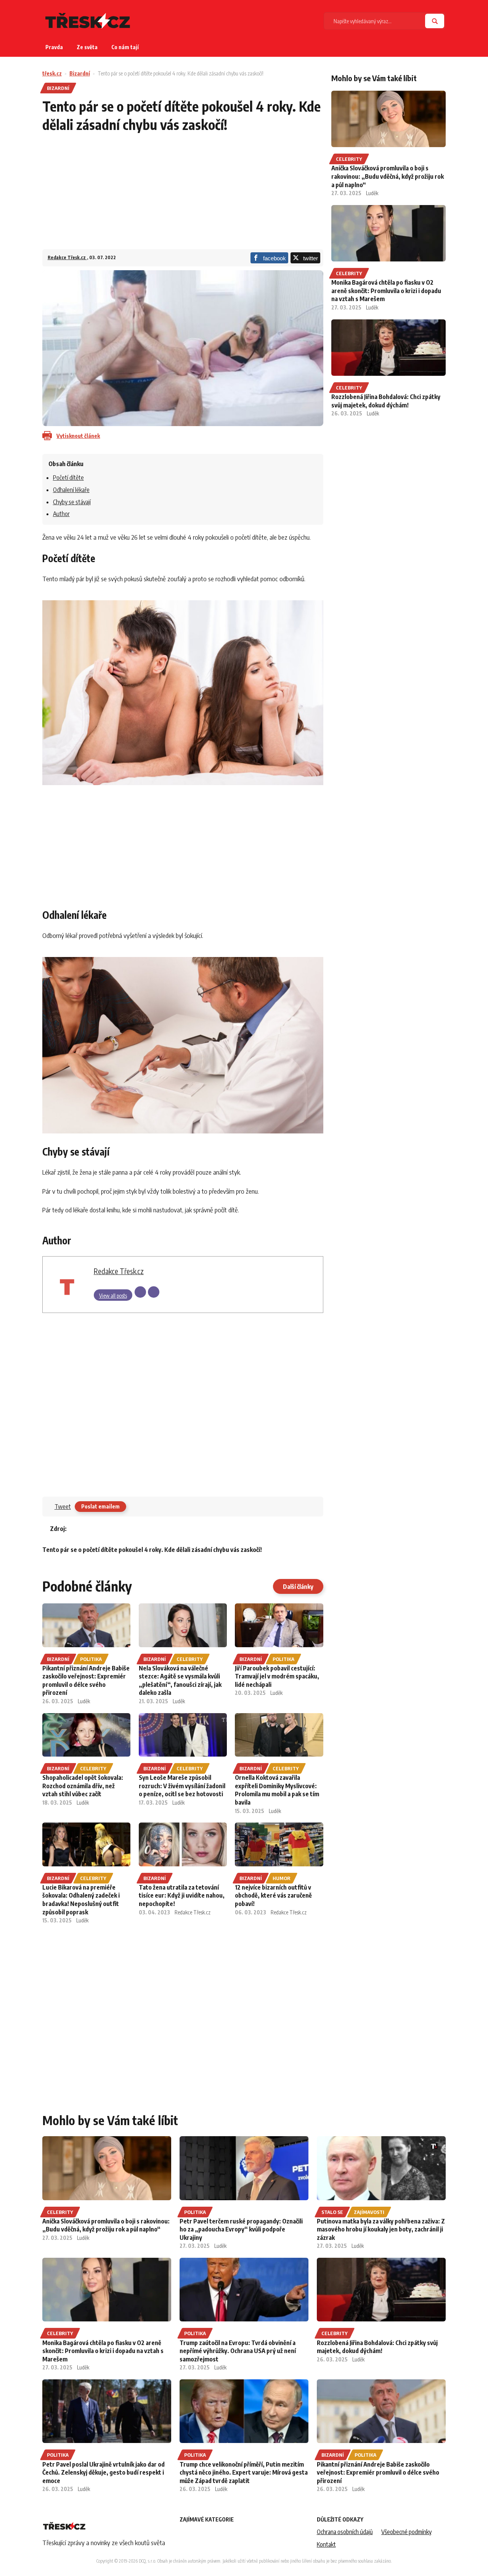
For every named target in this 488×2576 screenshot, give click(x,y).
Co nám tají (125, 47)
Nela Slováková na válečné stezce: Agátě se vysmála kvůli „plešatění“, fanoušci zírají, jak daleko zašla (180, 1681)
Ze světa (87, 47)
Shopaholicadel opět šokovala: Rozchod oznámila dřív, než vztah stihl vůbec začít (83, 1786)
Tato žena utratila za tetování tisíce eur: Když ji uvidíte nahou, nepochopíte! (182, 1896)
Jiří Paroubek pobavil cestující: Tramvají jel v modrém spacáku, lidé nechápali (277, 1676)
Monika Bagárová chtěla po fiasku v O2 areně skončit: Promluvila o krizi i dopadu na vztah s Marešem (386, 291)
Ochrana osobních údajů (345, 2532)
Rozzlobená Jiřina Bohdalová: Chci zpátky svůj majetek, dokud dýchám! (386, 401)
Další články (298, 1587)
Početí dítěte (68, 478)
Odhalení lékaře (71, 490)
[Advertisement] (183, 196)
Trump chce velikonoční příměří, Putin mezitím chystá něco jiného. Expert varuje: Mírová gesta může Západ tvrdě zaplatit (244, 2473)
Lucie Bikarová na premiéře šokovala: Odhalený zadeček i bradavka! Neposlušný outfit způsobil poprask (81, 1900)
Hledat (435, 21)
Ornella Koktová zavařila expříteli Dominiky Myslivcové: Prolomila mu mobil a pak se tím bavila (277, 1790)
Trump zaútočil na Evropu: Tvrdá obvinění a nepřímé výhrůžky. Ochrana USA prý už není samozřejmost (238, 2351)
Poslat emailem (100, 1506)
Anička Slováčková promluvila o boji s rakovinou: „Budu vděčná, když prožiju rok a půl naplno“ (388, 176)
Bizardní (80, 73)
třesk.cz (52, 73)
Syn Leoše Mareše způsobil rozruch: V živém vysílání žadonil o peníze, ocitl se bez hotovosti (182, 1786)
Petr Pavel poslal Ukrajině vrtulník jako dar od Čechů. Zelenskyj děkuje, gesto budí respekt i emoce (104, 2473)
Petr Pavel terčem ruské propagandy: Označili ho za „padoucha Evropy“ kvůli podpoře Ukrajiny (241, 2229)
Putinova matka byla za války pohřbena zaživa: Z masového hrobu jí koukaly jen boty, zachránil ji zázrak (381, 2229)
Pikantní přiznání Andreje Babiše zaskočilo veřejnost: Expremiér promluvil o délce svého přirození (86, 1681)
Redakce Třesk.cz (67, 257)
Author (61, 514)
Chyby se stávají (72, 502)
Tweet (63, 1507)
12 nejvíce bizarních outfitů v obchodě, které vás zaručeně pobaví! (273, 1896)
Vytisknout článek (78, 436)
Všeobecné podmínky (406, 2532)
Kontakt (326, 2544)
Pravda (54, 47)
